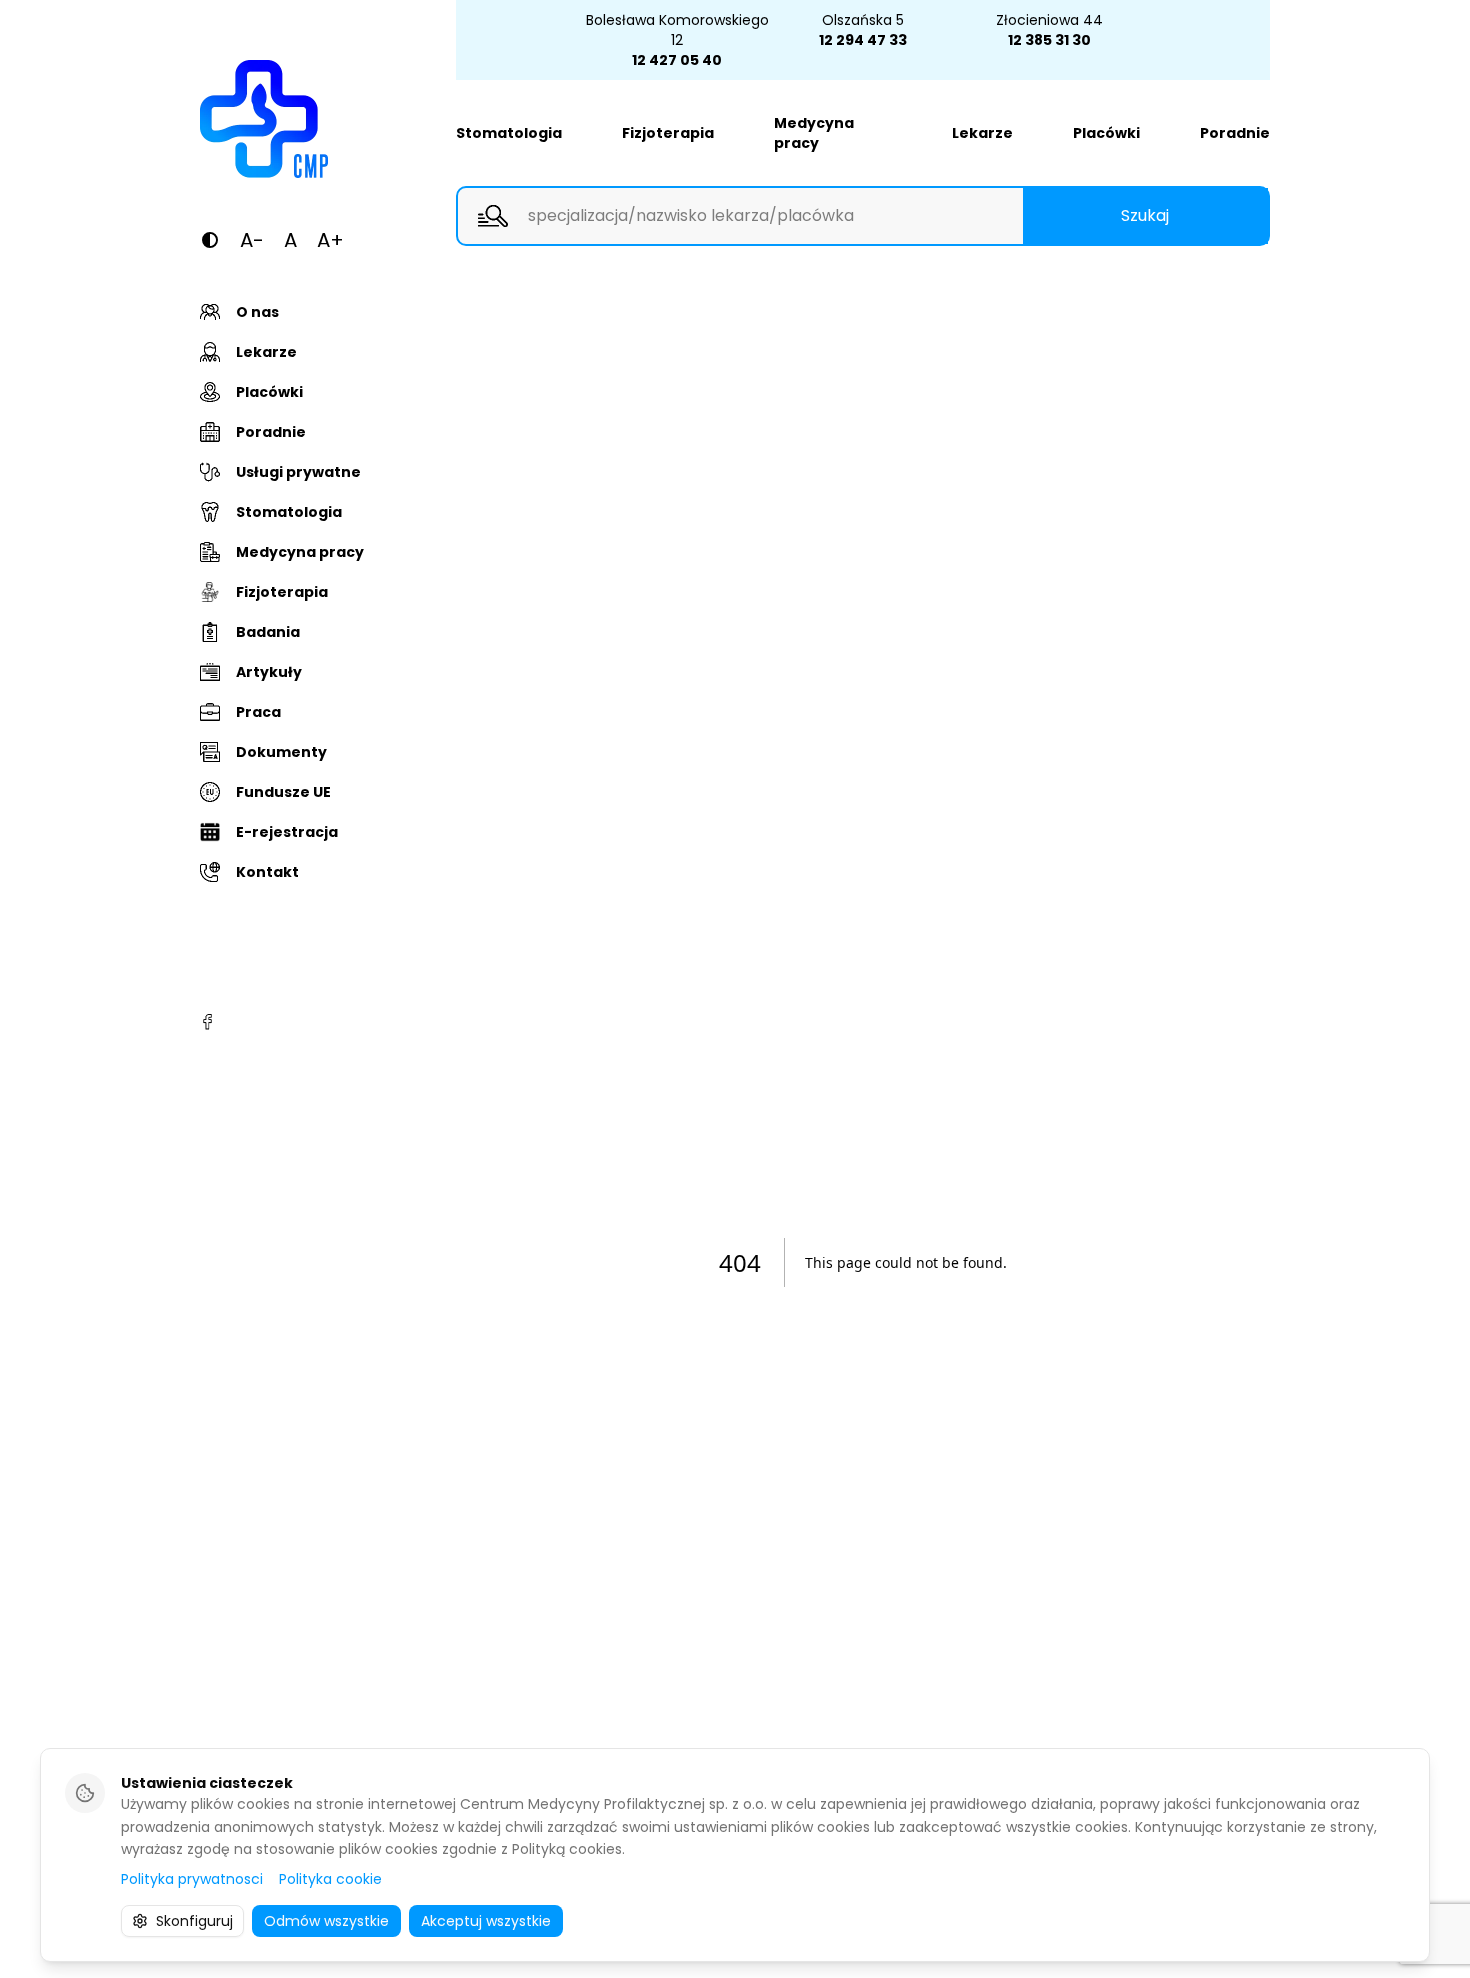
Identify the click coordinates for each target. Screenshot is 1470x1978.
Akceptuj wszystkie (486, 1921)
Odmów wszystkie (326, 1921)
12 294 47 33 (863, 40)
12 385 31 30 (1049, 40)
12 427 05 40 (677, 60)
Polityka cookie (330, 1879)
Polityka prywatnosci (192, 1879)
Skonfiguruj (194, 1921)
